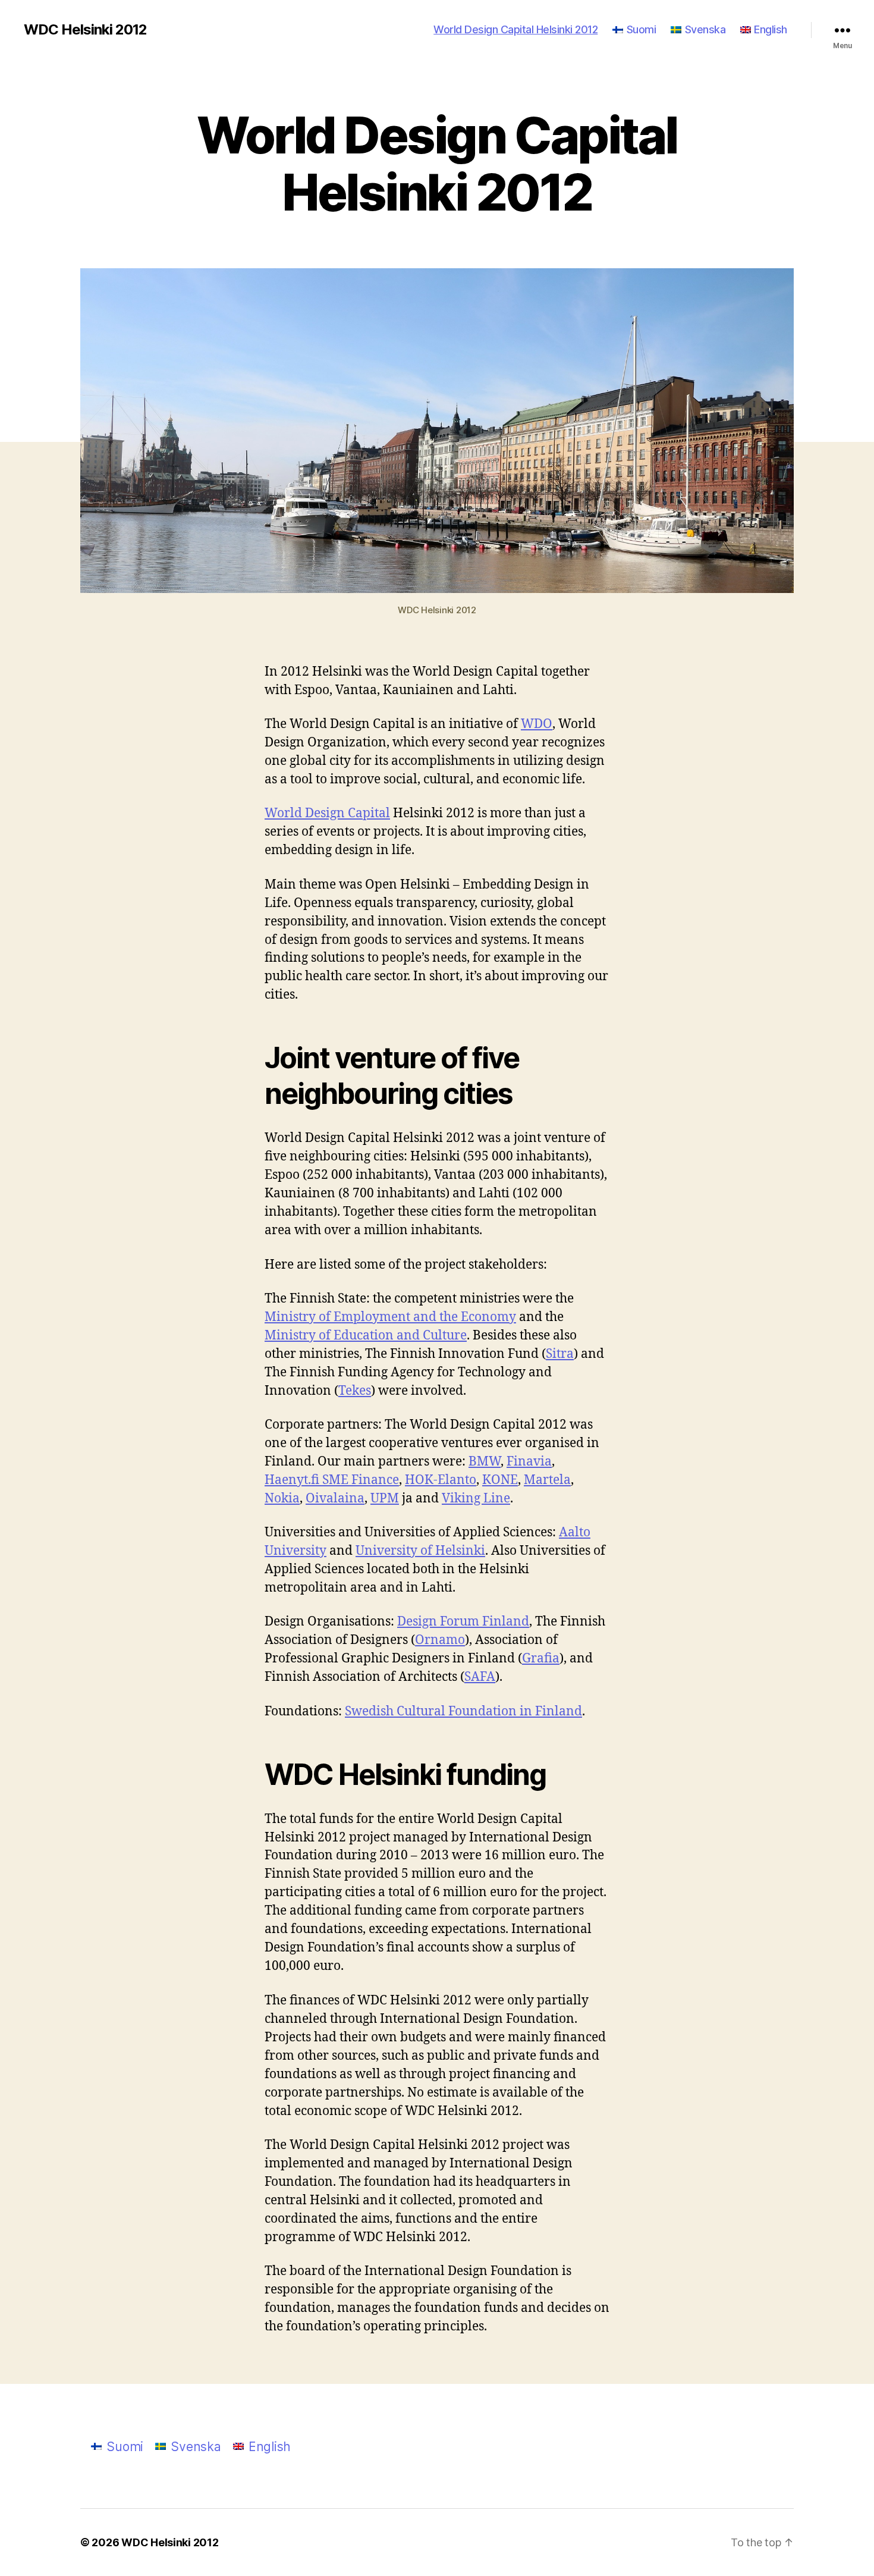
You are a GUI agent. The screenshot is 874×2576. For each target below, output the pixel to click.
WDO (537, 724)
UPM (385, 1499)
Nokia (282, 1499)
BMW (485, 1462)
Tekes (355, 1391)
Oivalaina (335, 1499)
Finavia (529, 1462)
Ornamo (440, 1640)
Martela (547, 1480)
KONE (500, 1480)
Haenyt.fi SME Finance (332, 1480)
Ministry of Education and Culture (366, 1336)
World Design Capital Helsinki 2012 (515, 29)
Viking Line (476, 1499)
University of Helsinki (420, 1551)
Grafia (541, 1659)
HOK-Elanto (441, 1480)
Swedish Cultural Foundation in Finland (463, 1711)
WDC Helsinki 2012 (85, 30)
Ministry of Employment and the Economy (390, 1317)
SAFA (480, 1677)
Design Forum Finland (463, 1622)
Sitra (560, 1354)
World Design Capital (327, 813)
